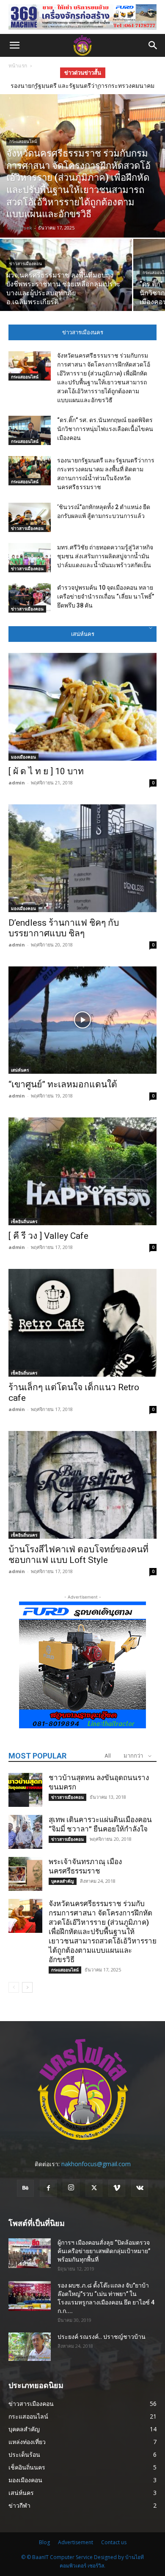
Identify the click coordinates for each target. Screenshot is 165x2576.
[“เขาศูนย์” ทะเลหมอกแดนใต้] (82, 1020)
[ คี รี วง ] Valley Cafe (48, 1236)
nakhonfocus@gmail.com (96, 2164)
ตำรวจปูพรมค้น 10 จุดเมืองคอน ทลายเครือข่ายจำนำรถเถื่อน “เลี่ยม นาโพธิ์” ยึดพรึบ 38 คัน (106, 596)
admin (17, 783)
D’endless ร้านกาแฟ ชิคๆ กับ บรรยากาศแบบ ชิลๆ (64, 928)
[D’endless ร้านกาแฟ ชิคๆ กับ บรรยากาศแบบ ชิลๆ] (82, 858)
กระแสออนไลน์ (23, 141)
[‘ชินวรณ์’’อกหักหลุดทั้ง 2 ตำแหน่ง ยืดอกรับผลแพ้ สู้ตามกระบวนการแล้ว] (30, 517)
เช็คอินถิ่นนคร (24, 1221)
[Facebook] (48, 2188)
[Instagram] (71, 2188)
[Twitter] (94, 2188)
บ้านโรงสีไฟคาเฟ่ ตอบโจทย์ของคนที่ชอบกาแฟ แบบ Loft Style (78, 1555)
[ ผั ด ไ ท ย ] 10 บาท (46, 771)
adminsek (20, 228)
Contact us (114, 2542)
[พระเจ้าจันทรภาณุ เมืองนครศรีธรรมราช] (25, 1874)
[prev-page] (14, 1987)
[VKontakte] (140, 2188)
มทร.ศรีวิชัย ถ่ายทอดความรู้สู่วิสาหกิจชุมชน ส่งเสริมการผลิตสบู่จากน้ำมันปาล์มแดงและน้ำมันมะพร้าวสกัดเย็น (105, 556)
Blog (44, 2542)
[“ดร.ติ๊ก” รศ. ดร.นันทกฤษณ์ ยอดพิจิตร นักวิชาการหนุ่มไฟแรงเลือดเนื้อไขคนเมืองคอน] (30, 430)
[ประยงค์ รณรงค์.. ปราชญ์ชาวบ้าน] (30, 2347)
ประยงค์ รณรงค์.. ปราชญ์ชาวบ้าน (102, 2337)
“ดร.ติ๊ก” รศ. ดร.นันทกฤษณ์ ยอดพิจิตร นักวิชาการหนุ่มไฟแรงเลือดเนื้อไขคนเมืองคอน (105, 429)
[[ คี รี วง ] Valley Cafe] (82, 1171)
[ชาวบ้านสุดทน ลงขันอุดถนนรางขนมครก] (25, 1790)
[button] (14, 45)
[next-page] (27, 1987)
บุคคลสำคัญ (63, 1881)
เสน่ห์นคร (20, 1070)
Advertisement (76, 2542)
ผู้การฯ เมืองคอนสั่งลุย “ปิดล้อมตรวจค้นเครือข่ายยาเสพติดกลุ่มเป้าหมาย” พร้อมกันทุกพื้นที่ (104, 2251)
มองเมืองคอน (23, 757)
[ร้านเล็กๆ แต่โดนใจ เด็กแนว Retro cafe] (82, 1323)
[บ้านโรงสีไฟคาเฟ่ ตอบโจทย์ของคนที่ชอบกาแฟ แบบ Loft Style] (82, 1485)
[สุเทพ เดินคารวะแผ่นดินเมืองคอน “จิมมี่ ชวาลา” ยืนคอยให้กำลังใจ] (25, 1832)
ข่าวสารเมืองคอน (26, 264)
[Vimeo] (117, 2188)
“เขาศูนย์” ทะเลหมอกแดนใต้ (63, 1084)
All (108, 1756)
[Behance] (25, 2188)
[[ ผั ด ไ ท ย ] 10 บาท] (82, 707)
